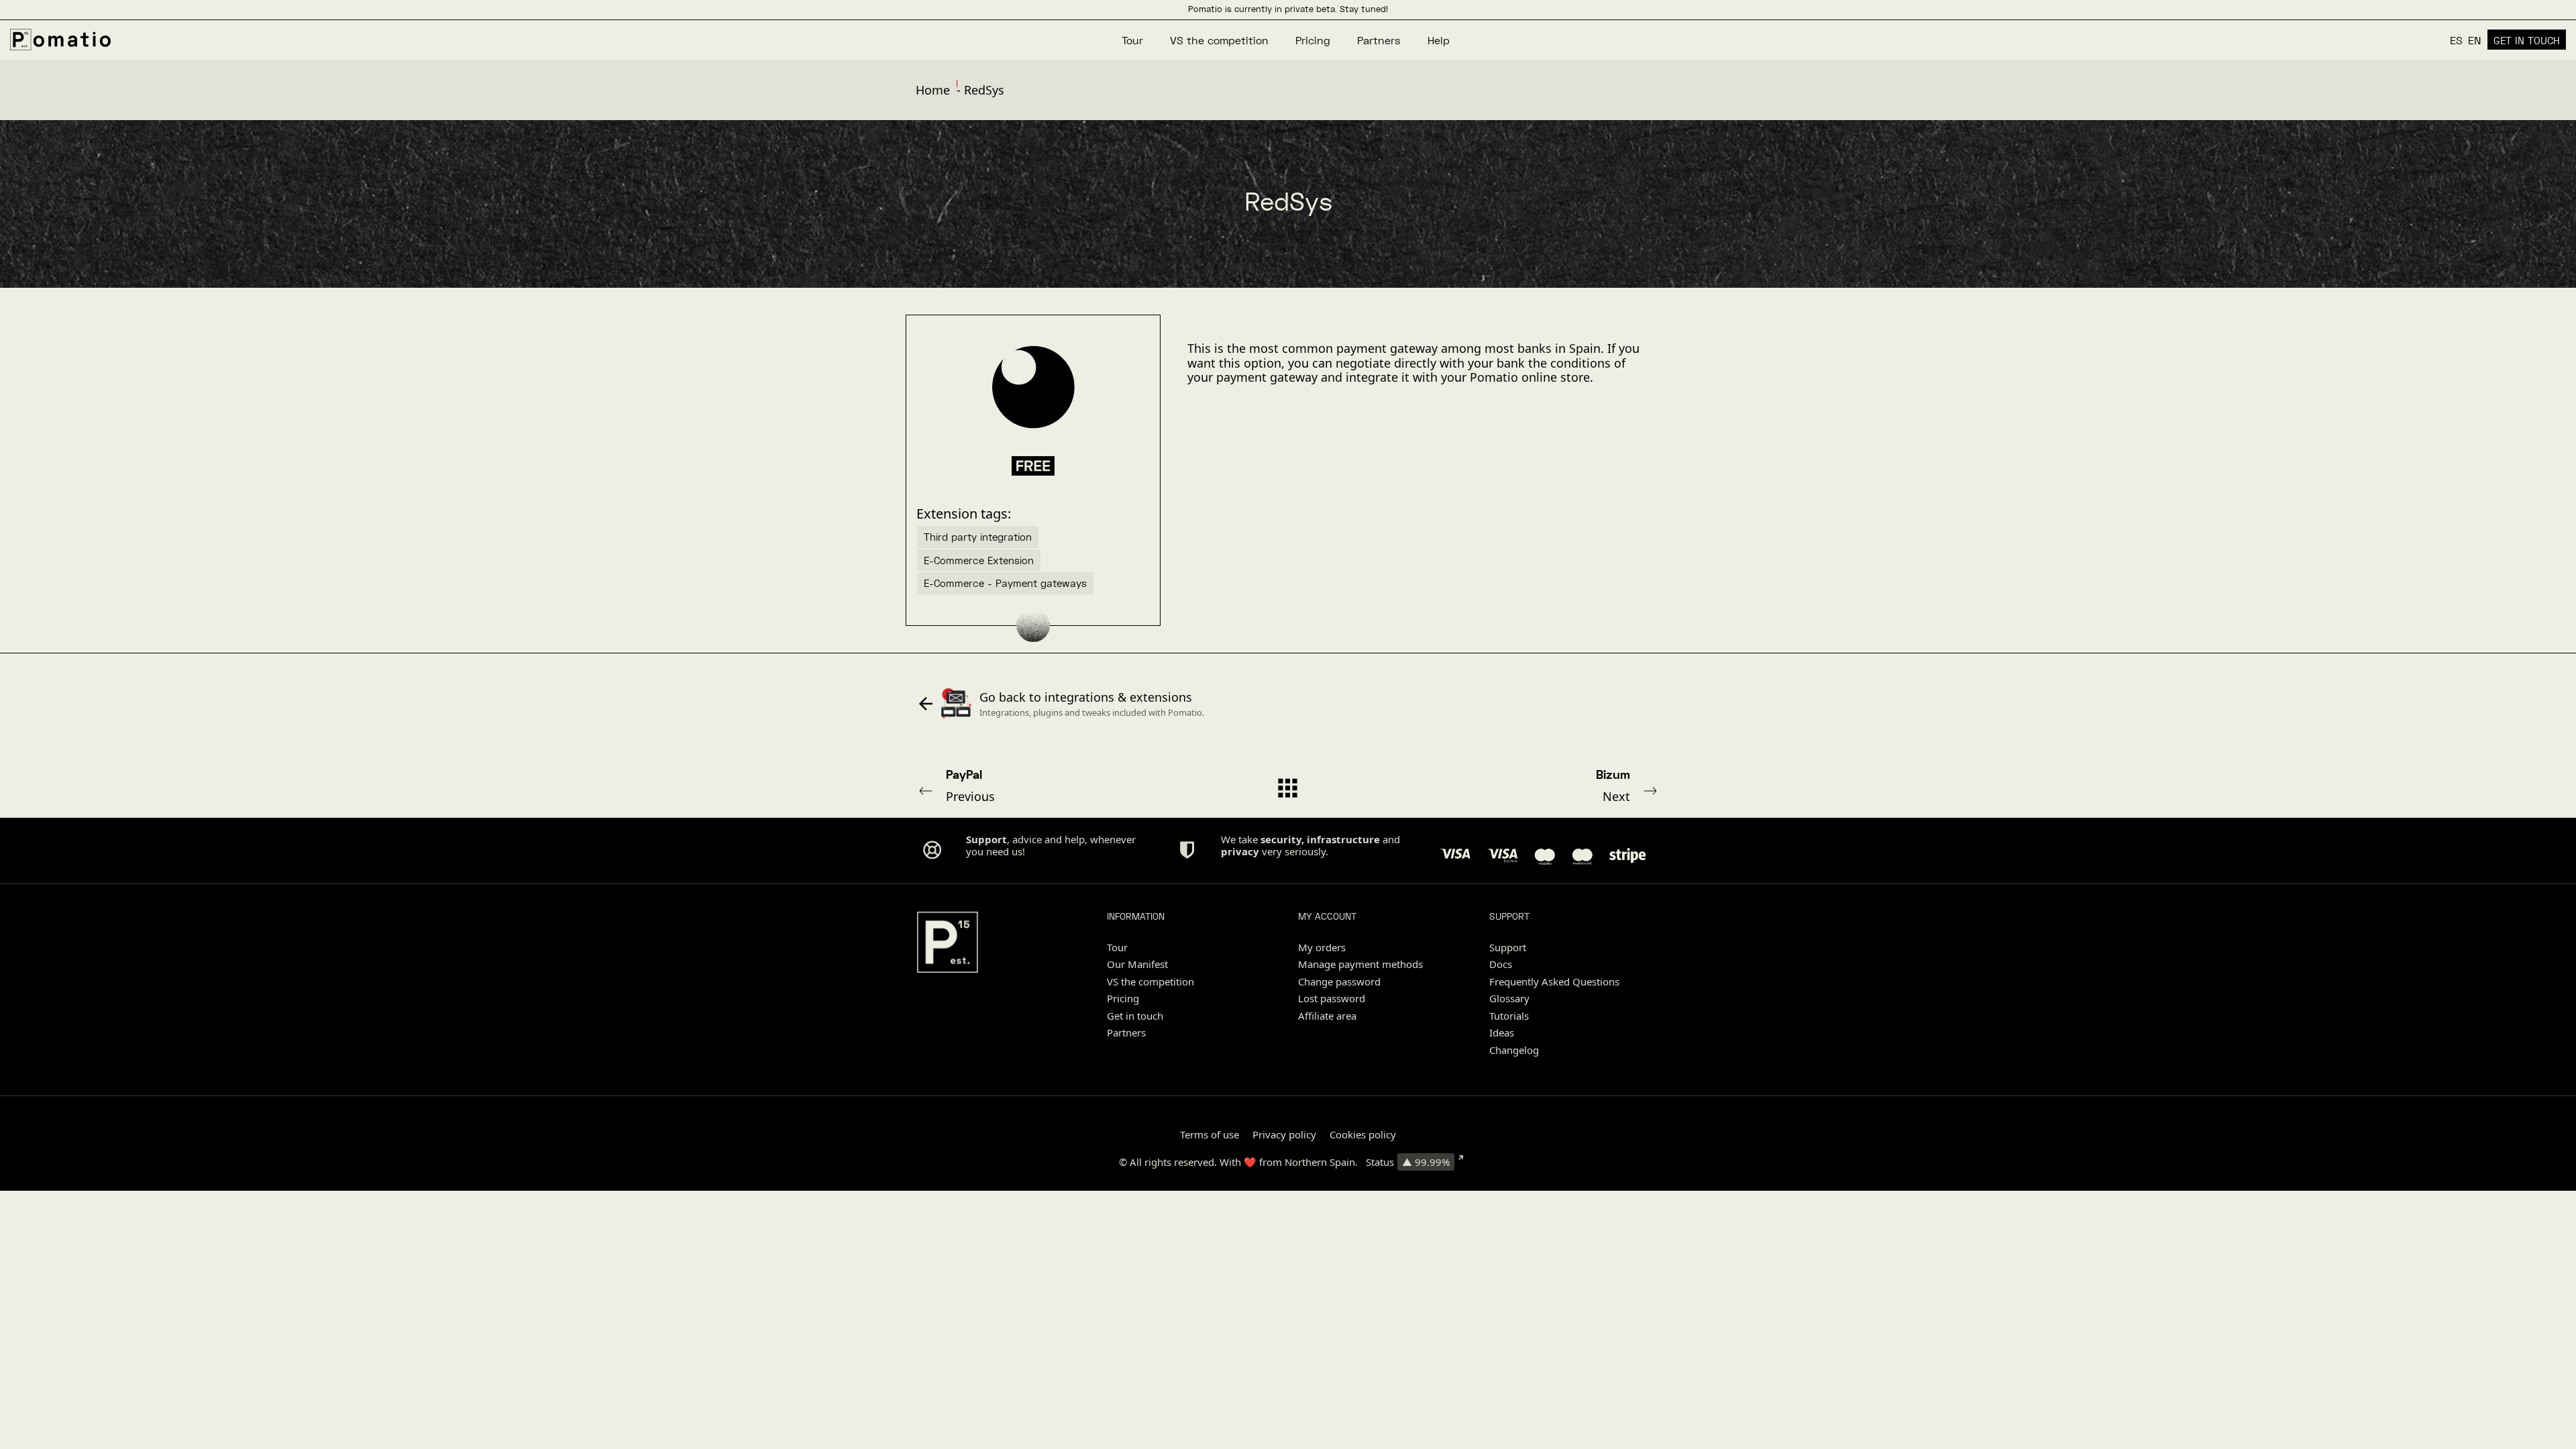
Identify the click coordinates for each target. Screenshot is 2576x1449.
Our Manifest (1137, 964)
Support (1508, 947)
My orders (1322, 947)
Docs (1501, 964)
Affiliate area (1327, 1016)
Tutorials (1509, 1016)
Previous (970, 786)
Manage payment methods (1360, 964)
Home (933, 90)
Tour (1117, 947)
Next (1613, 786)
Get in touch (1135, 1016)
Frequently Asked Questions (1554, 981)
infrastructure (1343, 839)
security (1281, 839)
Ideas (1502, 1032)
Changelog (1514, 1050)
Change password (1339, 981)
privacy (1240, 851)
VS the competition (1150, 981)
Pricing (1123, 998)
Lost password (1332, 998)
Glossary (1509, 998)
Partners (1126, 1032)
